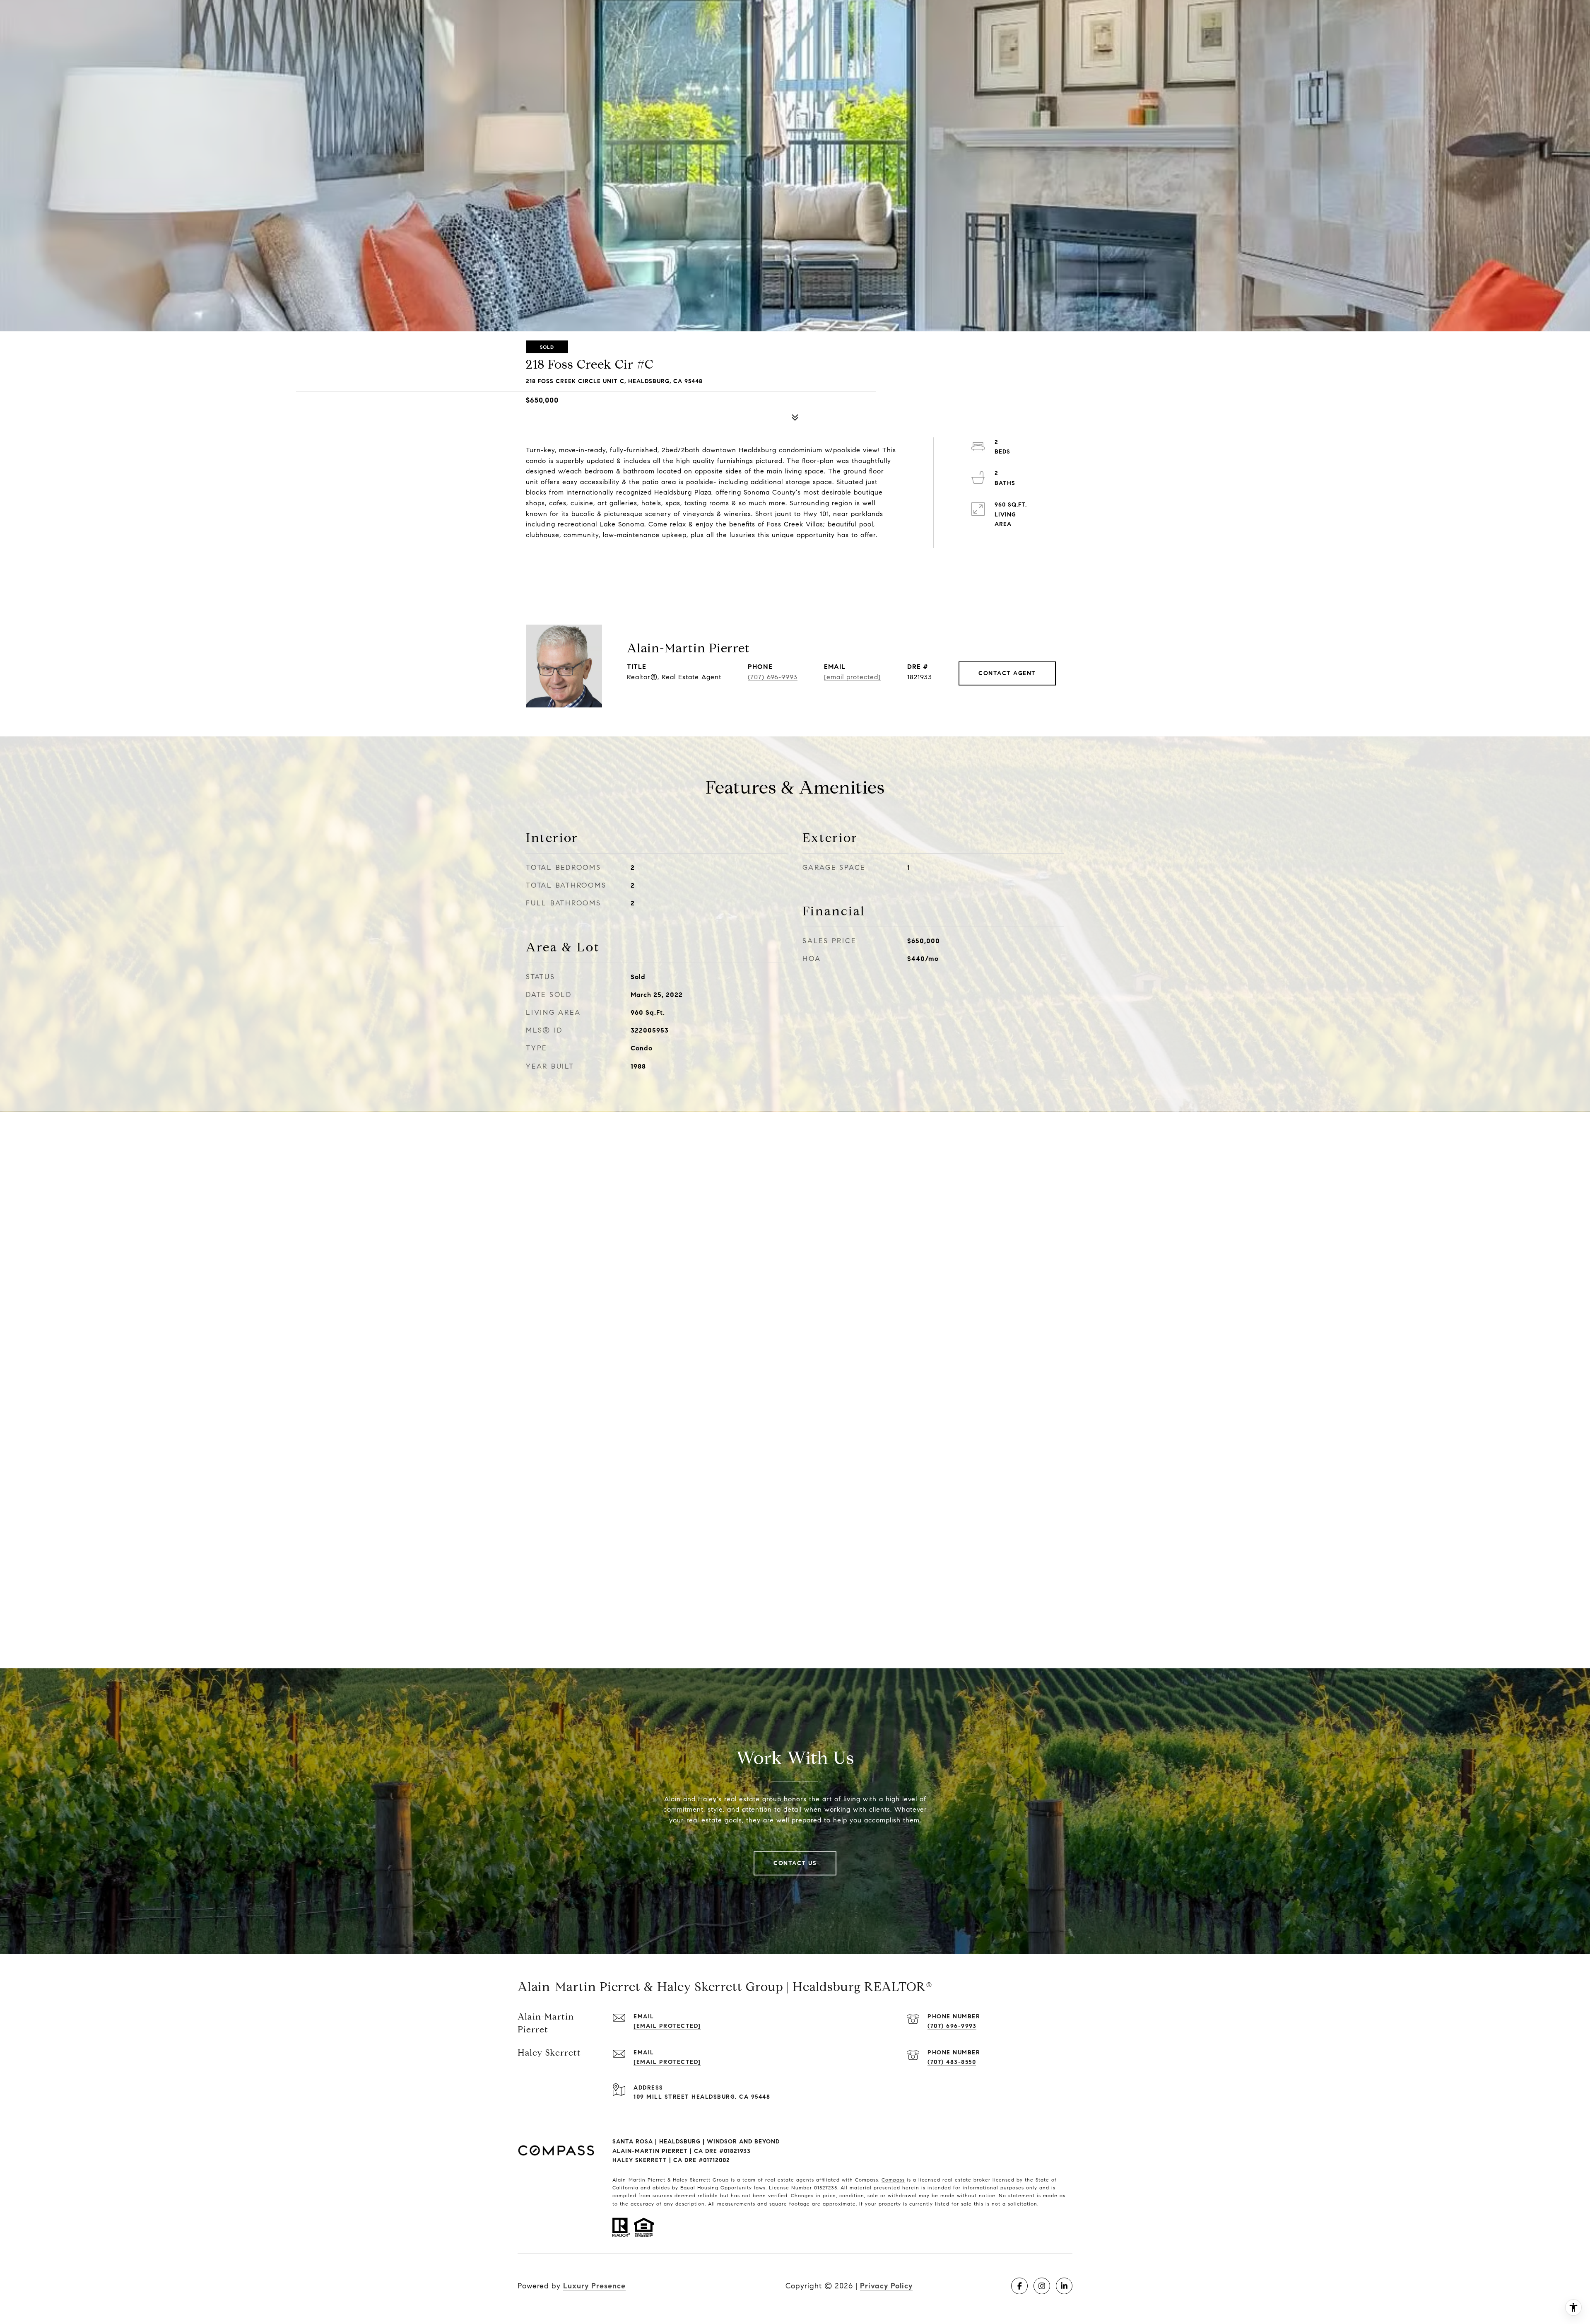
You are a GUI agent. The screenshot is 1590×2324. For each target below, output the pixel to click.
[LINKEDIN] (1064, 2286)
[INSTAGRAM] (1042, 2286)
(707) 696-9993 (773, 677)
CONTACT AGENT (1007, 673)
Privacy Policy (886, 2286)
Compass (893, 2180)
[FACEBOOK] (1019, 2286)
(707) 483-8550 (952, 2062)
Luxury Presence (594, 2286)
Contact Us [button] (795, 1863)
